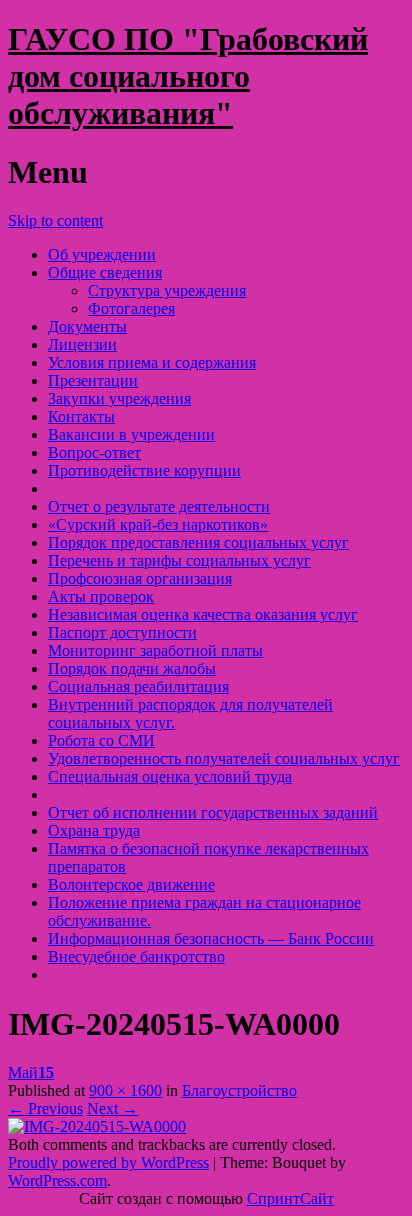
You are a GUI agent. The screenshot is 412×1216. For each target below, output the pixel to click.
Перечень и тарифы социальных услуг (179, 560)
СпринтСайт (290, 1198)
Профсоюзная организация (140, 578)
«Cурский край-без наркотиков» (158, 524)
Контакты (81, 416)
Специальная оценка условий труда (170, 776)
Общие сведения (105, 272)
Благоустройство (239, 1090)
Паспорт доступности (122, 632)
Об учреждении (102, 254)
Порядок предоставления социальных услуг (198, 542)
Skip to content (55, 220)
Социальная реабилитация (138, 686)
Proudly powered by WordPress (108, 1162)
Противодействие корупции (144, 470)
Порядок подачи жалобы (132, 668)
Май (31, 1072)
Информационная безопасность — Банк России (211, 938)
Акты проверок (101, 596)
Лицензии (82, 344)
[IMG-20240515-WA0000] (97, 1126)
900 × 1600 (125, 1090)
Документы (87, 326)
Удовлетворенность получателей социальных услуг (224, 758)
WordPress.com (57, 1180)
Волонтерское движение (131, 884)
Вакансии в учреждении (131, 434)
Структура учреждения (167, 290)
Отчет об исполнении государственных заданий (213, 812)
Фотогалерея (131, 308)
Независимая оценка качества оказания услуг (203, 614)
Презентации (93, 380)
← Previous (45, 1108)
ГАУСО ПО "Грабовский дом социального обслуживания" (188, 76)
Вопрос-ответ (94, 452)
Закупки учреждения (119, 398)
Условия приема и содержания (152, 362)
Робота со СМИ (101, 740)
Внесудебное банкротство (136, 956)
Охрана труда (94, 830)
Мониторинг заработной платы (155, 650)
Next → (112, 1108)
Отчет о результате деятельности (159, 506)
